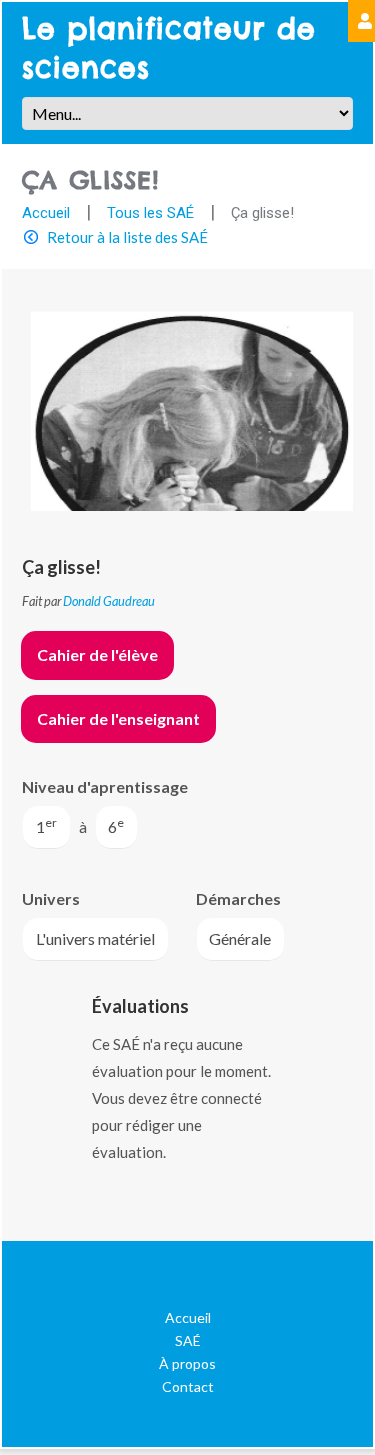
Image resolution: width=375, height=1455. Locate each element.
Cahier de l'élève (97, 654)
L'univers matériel (95, 938)
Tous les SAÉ (150, 213)
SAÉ (188, 1340)
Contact (188, 1386)
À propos (187, 1363)
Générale (240, 938)
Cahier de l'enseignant (118, 718)
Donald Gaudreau (109, 601)
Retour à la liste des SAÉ (127, 237)
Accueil (46, 213)
